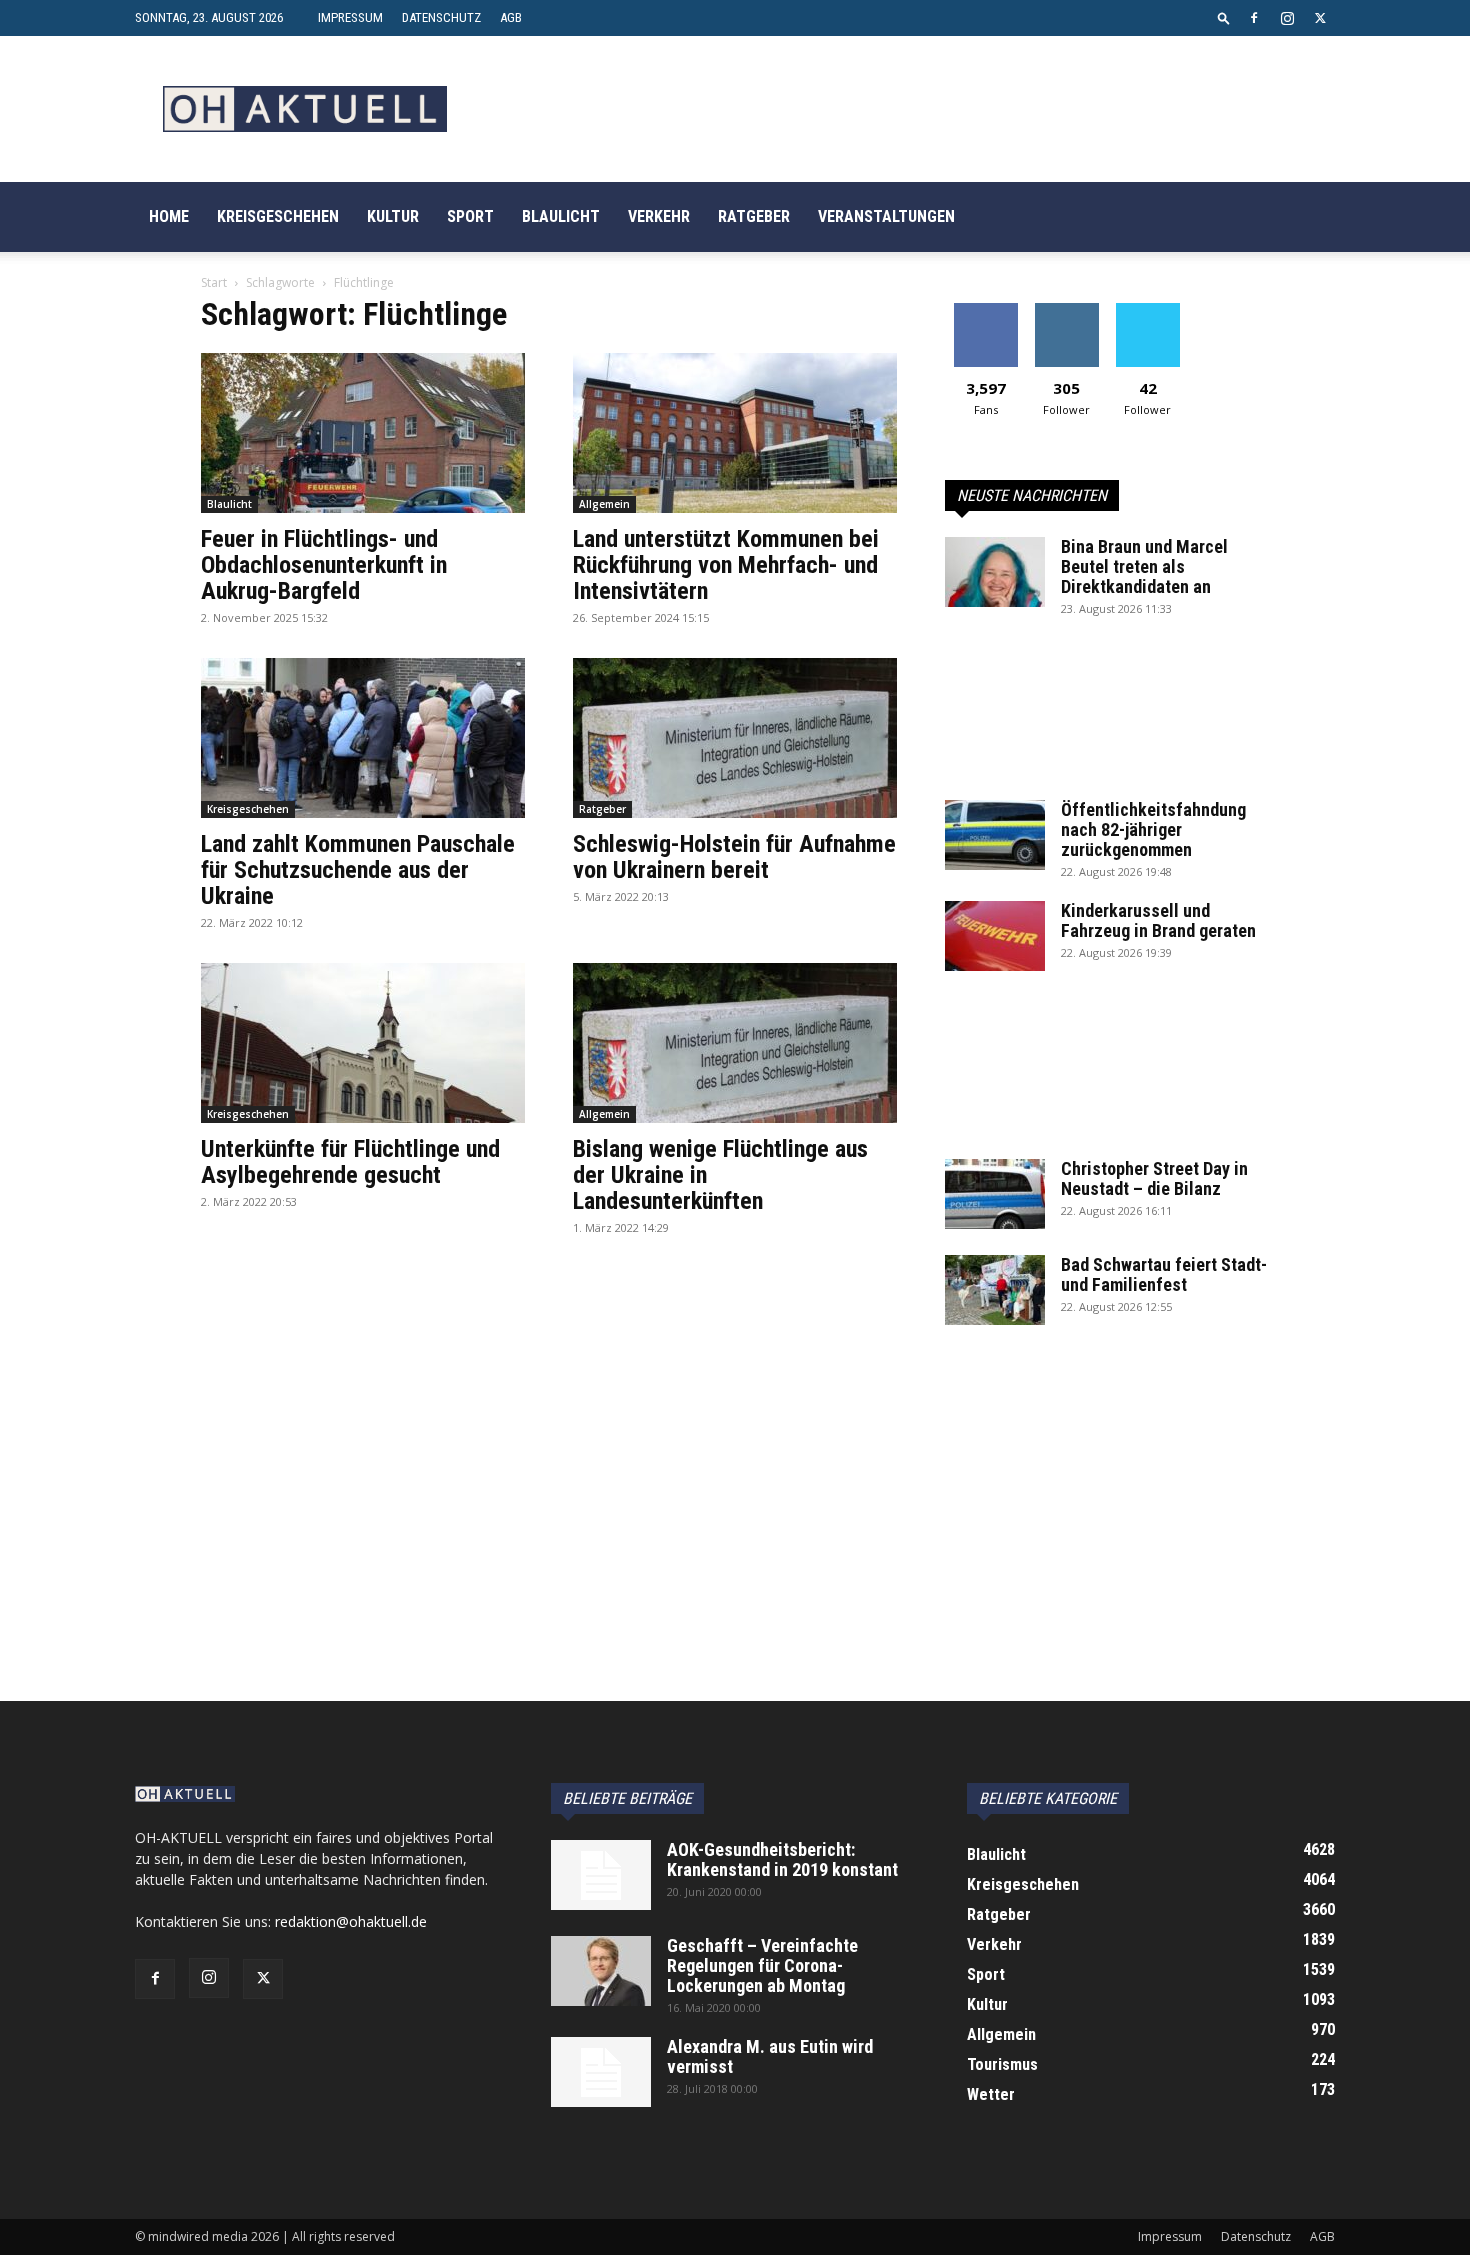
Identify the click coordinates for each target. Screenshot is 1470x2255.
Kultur (393, 216)
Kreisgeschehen (278, 216)
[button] (1224, 17)
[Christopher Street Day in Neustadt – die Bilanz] (995, 1194)
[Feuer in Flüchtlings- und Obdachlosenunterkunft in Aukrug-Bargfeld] (363, 433)
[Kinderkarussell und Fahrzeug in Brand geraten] (995, 936)
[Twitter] (1320, 18)
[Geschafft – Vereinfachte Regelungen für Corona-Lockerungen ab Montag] (601, 1971)
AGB (511, 17)
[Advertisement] (1107, 719)
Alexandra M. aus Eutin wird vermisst (770, 2056)
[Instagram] (1287, 18)
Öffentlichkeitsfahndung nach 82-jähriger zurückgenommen (1153, 829)
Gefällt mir (985, 310)
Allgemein (604, 504)
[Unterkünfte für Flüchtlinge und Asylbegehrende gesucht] (363, 1043)
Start (214, 282)
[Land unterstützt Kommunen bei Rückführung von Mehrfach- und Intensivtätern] (735, 433)
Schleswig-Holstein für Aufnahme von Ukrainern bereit (734, 857)
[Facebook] (1254, 18)
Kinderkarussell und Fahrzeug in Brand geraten (1158, 920)
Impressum (350, 17)
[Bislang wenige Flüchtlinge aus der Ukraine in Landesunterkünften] (735, 1043)
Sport (470, 216)
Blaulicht (561, 216)
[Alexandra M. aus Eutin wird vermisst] (601, 2072)
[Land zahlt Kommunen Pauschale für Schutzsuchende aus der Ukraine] (363, 738)
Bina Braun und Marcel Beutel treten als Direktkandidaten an (1144, 566)
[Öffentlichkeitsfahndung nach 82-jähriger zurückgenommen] (995, 835)
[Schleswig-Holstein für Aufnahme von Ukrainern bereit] (735, 738)
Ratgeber (754, 216)
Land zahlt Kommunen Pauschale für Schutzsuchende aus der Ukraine (358, 870)
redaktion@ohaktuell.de (351, 1921)
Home (169, 216)
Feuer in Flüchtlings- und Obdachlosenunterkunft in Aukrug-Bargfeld (324, 565)
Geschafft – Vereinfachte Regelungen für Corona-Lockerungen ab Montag (762, 1965)
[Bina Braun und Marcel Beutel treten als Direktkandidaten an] (995, 572)
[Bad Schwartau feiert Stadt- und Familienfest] (995, 1290)
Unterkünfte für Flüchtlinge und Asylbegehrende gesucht (350, 1162)
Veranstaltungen (886, 216)
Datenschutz (441, 17)
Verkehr (659, 216)
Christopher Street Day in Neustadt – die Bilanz (1154, 1178)
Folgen (1066, 310)
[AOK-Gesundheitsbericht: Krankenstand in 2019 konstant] (601, 1875)
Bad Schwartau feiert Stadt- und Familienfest (1164, 1274)
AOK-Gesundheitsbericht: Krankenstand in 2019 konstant (782, 1859)
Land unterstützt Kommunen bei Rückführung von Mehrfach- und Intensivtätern (726, 565)
